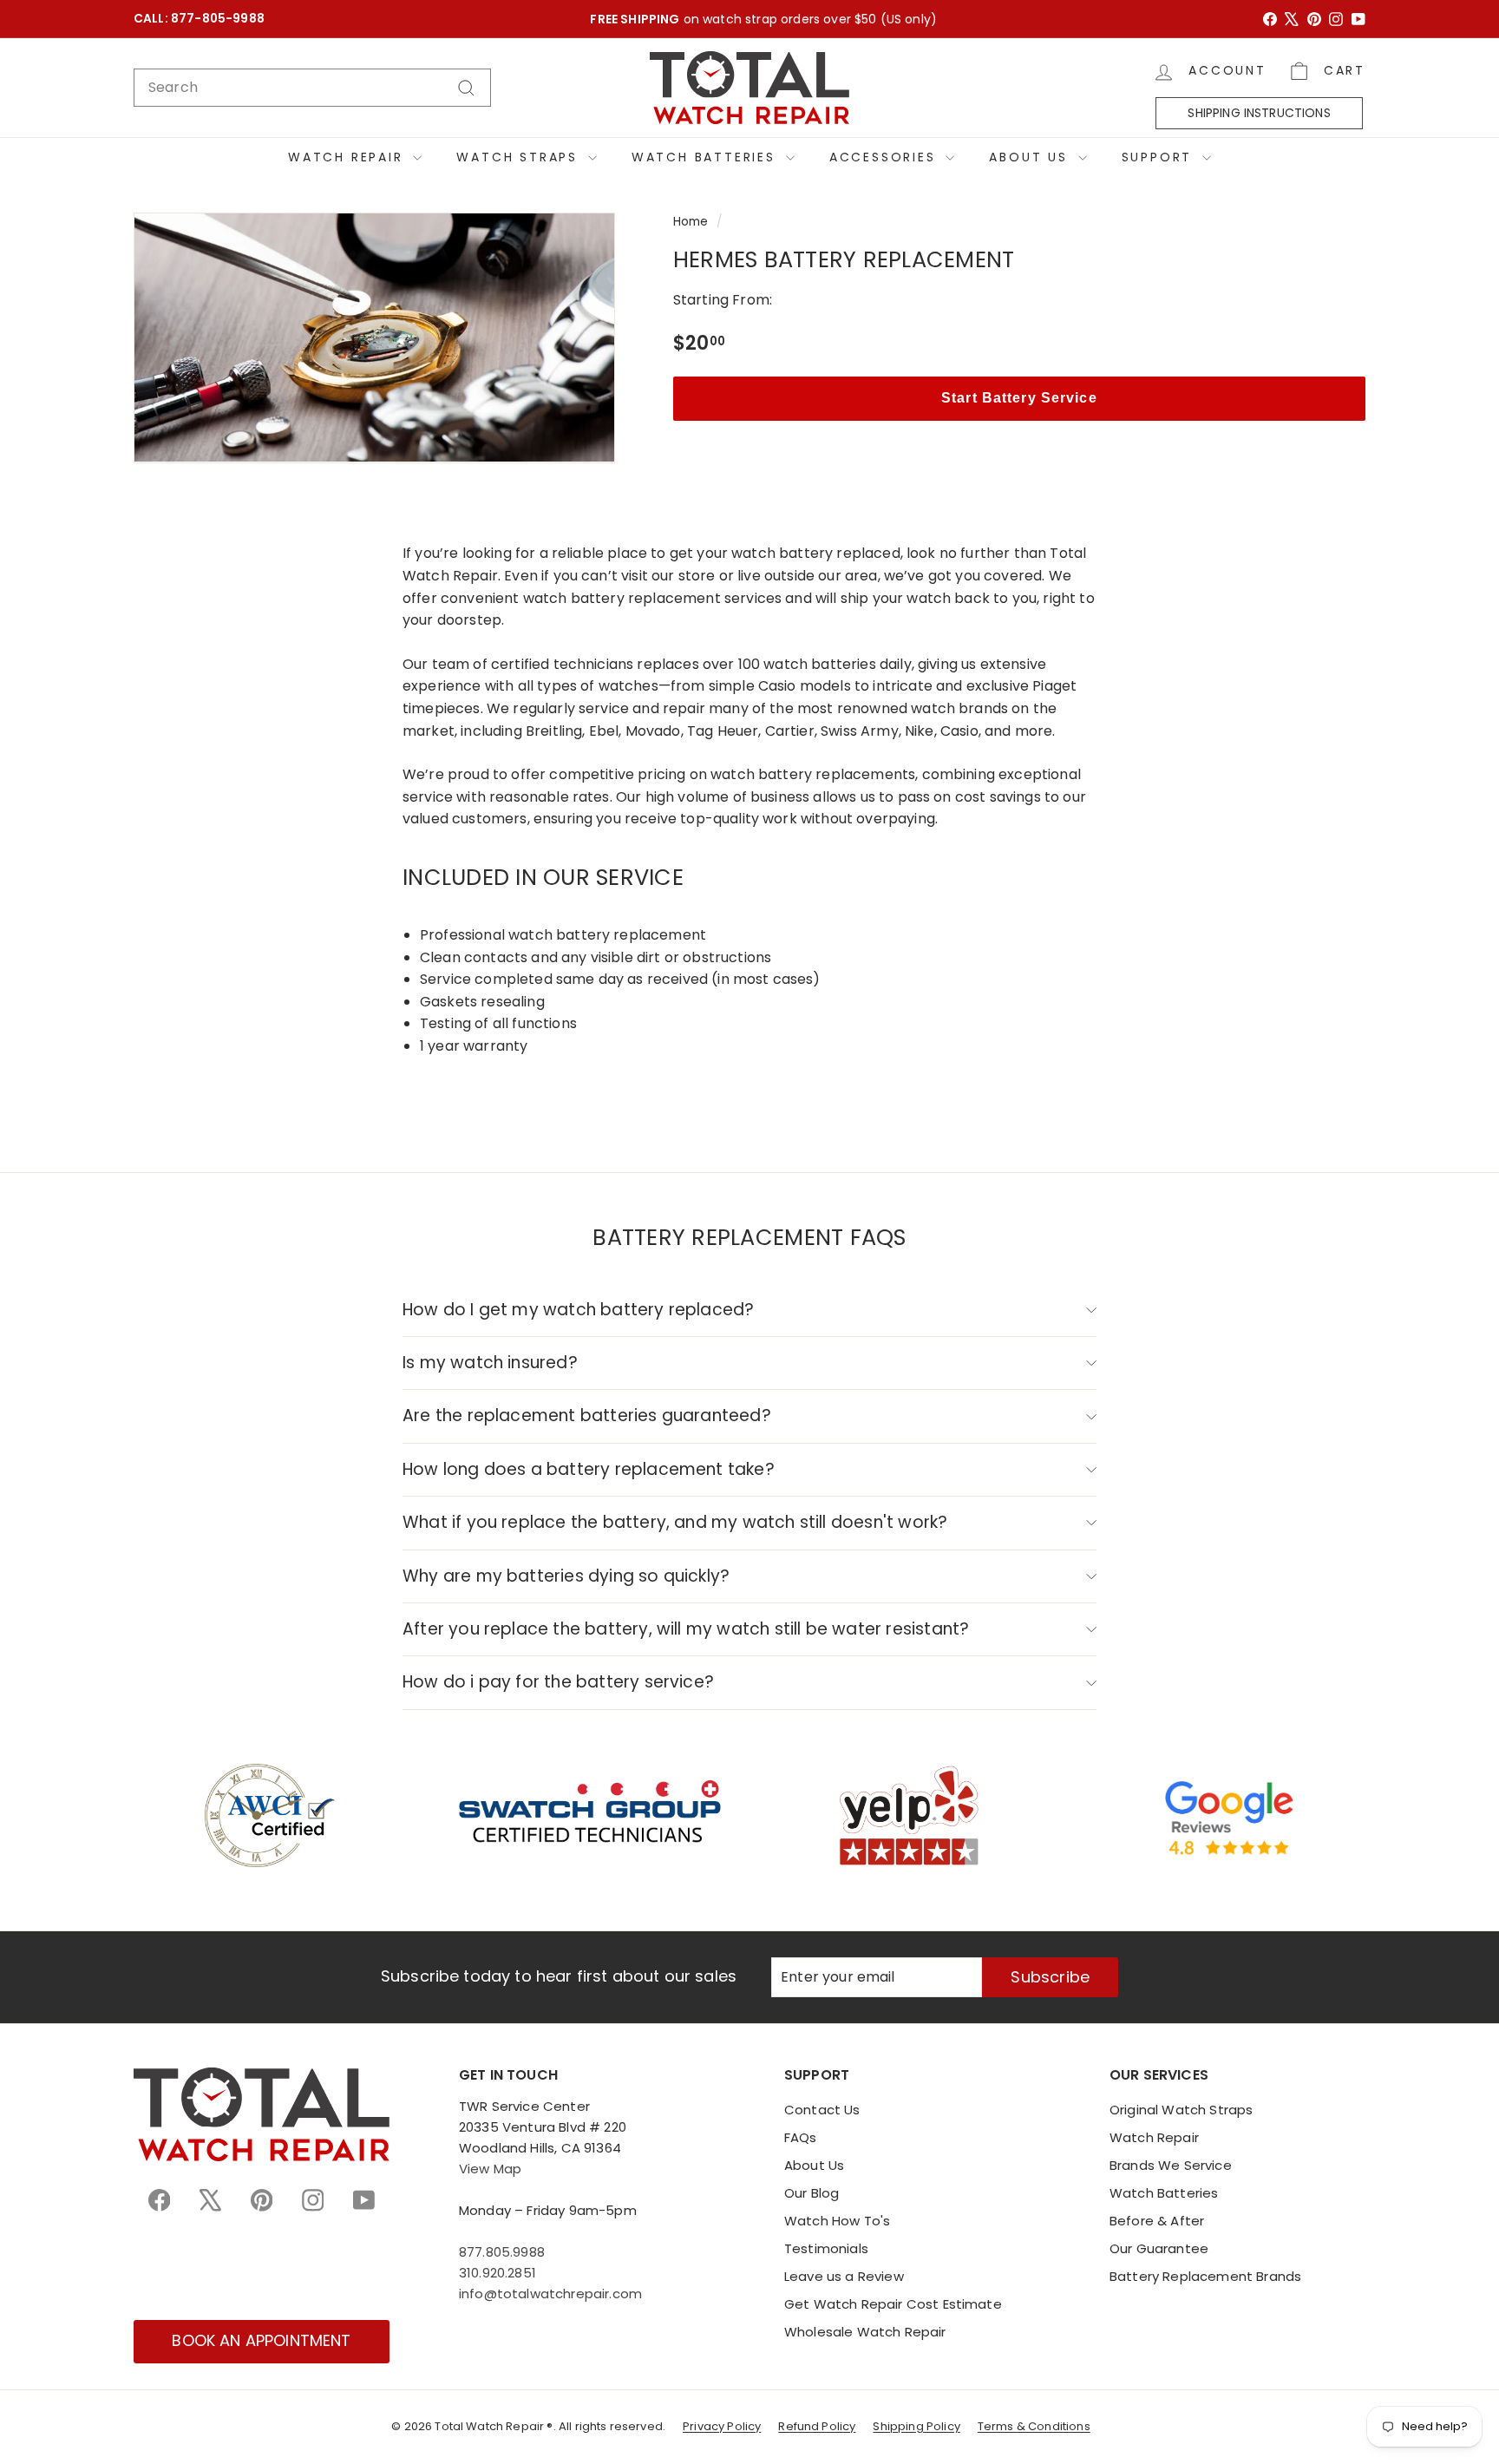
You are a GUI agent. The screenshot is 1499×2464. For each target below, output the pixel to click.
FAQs (801, 2137)
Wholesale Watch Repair (865, 2332)
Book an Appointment (261, 2340)
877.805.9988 (502, 2252)
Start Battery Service (1019, 398)
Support (1160, 157)
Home (691, 222)
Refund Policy (817, 2426)
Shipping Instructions (1259, 113)
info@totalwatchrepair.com (550, 2294)
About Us (1031, 157)
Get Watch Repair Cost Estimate (893, 2304)
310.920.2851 (497, 2273)
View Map (490, 2169)
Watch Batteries (707, 157)
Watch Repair (348, 157)
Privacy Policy (722, 2426)
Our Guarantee (1159, 2248)
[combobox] (312, 88)
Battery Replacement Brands (1205, 2276)
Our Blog (812, 2193)
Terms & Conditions (1034, 2426)
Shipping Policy (916, 2426)
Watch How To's (837, 2221)
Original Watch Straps (1181, 2110)
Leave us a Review (844, 2276)
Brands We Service (1171, 2165)
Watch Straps (520, 157)
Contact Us (822, 2110)
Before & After (1157, 2221)
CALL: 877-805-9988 (199, 19)
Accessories (886, 157)
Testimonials (826, 2248)
